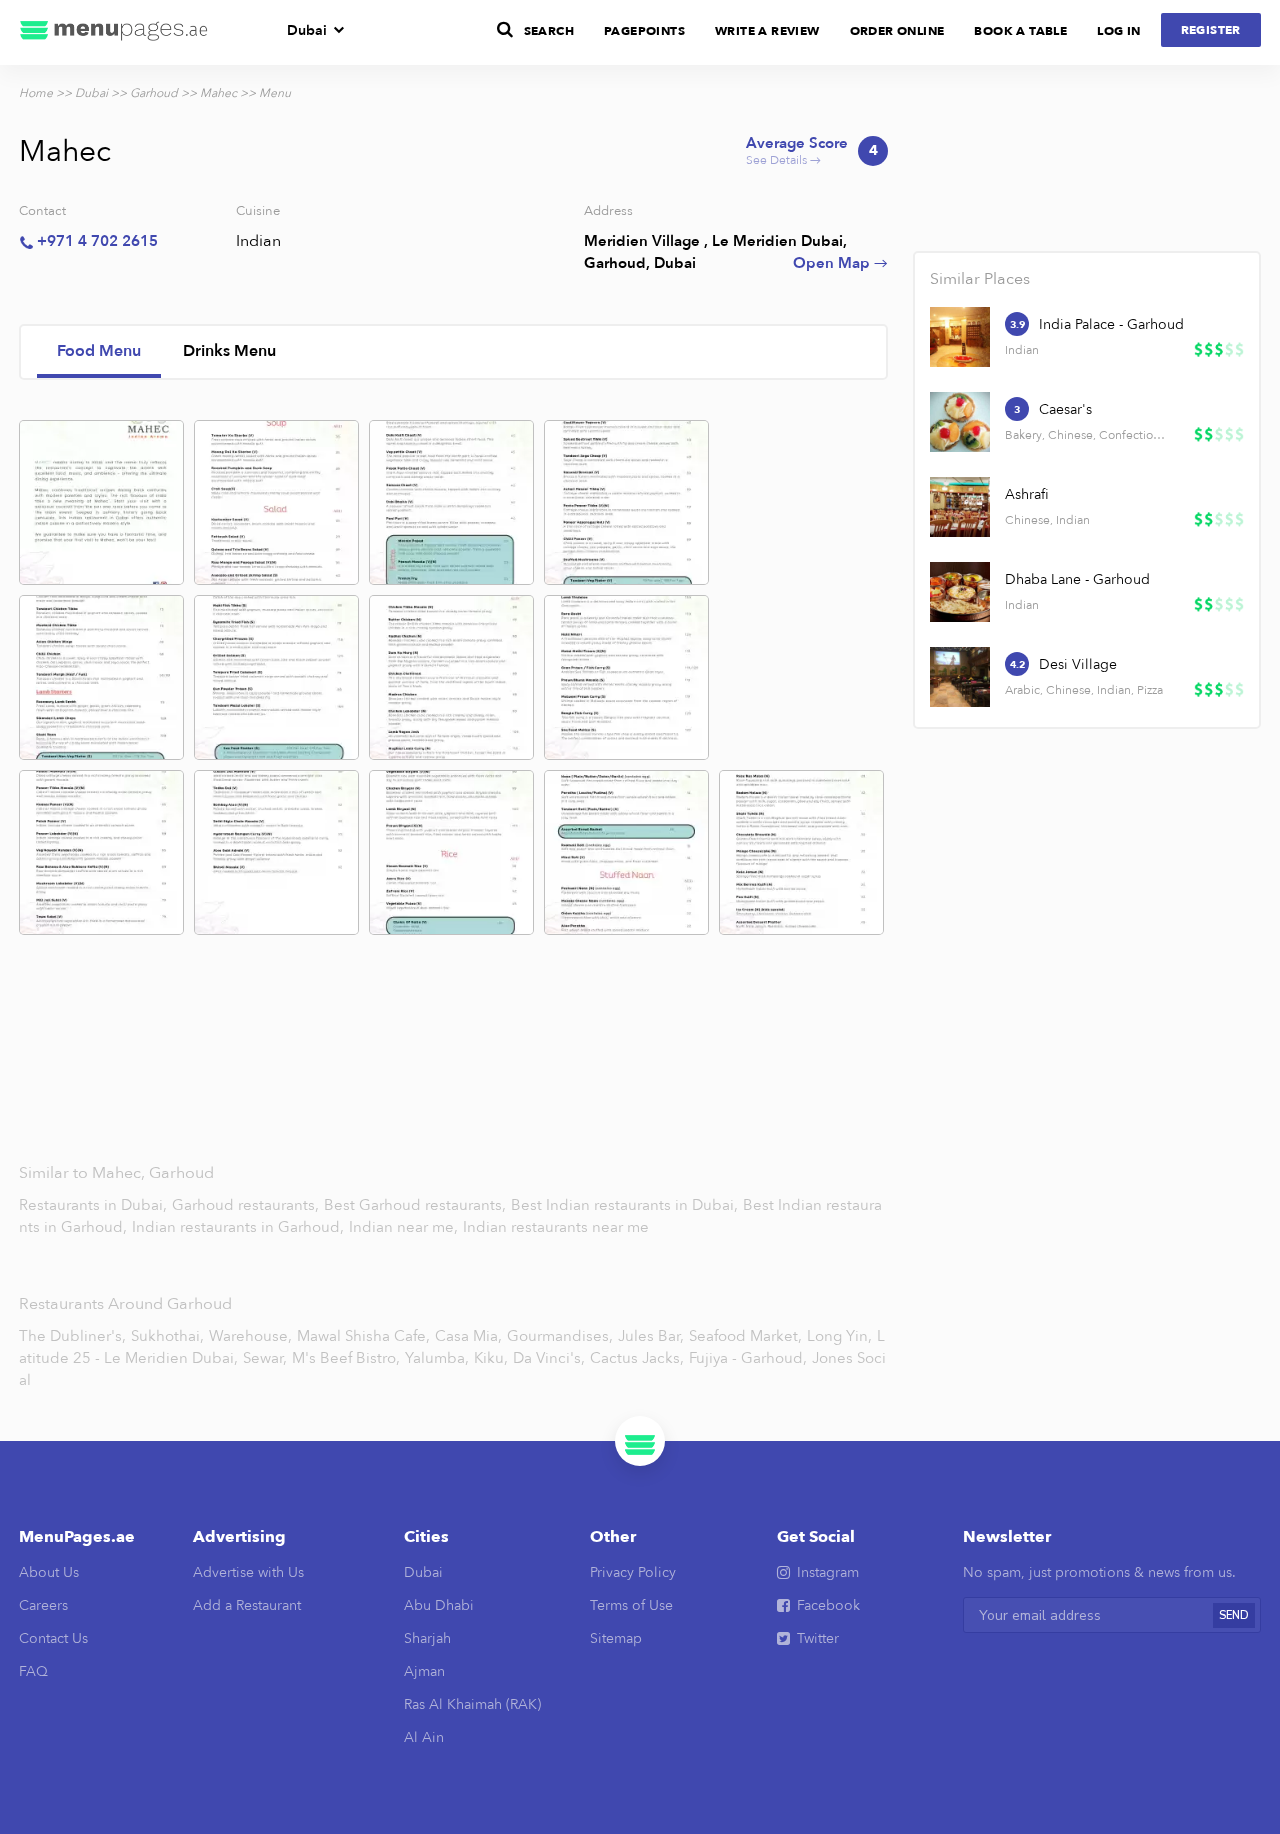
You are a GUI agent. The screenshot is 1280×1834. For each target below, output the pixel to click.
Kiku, (491, 1358)
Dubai (307, 30)
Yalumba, (437, 1358)
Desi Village (1078, 664)
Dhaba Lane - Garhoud (1077, 579)
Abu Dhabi (439, 1605)
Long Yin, (839, 1336)
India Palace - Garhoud (1111, 324)
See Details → (812, 151)
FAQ (33, 1671)
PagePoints (644, 31)
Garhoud (154, 93)
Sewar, (265, 1358)
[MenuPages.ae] (114, 32)
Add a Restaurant (247, 1605)
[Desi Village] (960, 677)
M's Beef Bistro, (346, 1358)
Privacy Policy (633, 1572)
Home (36, 93)
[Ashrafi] (960, 507)
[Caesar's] (960, 422)
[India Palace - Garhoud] (960, 337)
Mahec (218, 93)
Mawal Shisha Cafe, (363, 1336)
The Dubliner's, (72, 1336)
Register (1211, 30)
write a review (767, 31)
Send (1234, 1615)
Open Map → (840, 263)
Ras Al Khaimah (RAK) (472, 1704)
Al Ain (424, 1737)
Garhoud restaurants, (247, 1205)
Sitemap (616, 1638)
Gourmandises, (560, 1336)
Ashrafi (1027, 494)
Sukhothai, (167, 1336)
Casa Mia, (468, 1336)
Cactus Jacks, (637, 1358)
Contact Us (53, 1638)
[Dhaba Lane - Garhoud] (960, 592)
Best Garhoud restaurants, (417, 1205)
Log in (1118, 31)
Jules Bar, (651, 1336)
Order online (897, 31)
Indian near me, (405, 1227)
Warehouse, (250, 1336)
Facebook (828, 1605)
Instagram (828, 1572)
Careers (43, 1605)
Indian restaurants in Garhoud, (240, 1227)
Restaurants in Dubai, (95, 1205)
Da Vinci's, (549, 1358)
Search (549, 31)
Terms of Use (631, 1605)
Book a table (1020, 31)
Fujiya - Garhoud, (748, 1358)
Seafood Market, (745, 1336)
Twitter (818, 1638)
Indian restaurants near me (556, 1227)
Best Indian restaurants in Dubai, (626, 1205)
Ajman (424, 1671)
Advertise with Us (248, 1572)
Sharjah (427, 1638)
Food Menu (99, 351)
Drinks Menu (229, 351)
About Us (49, 1572)
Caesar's (1065, 409)
